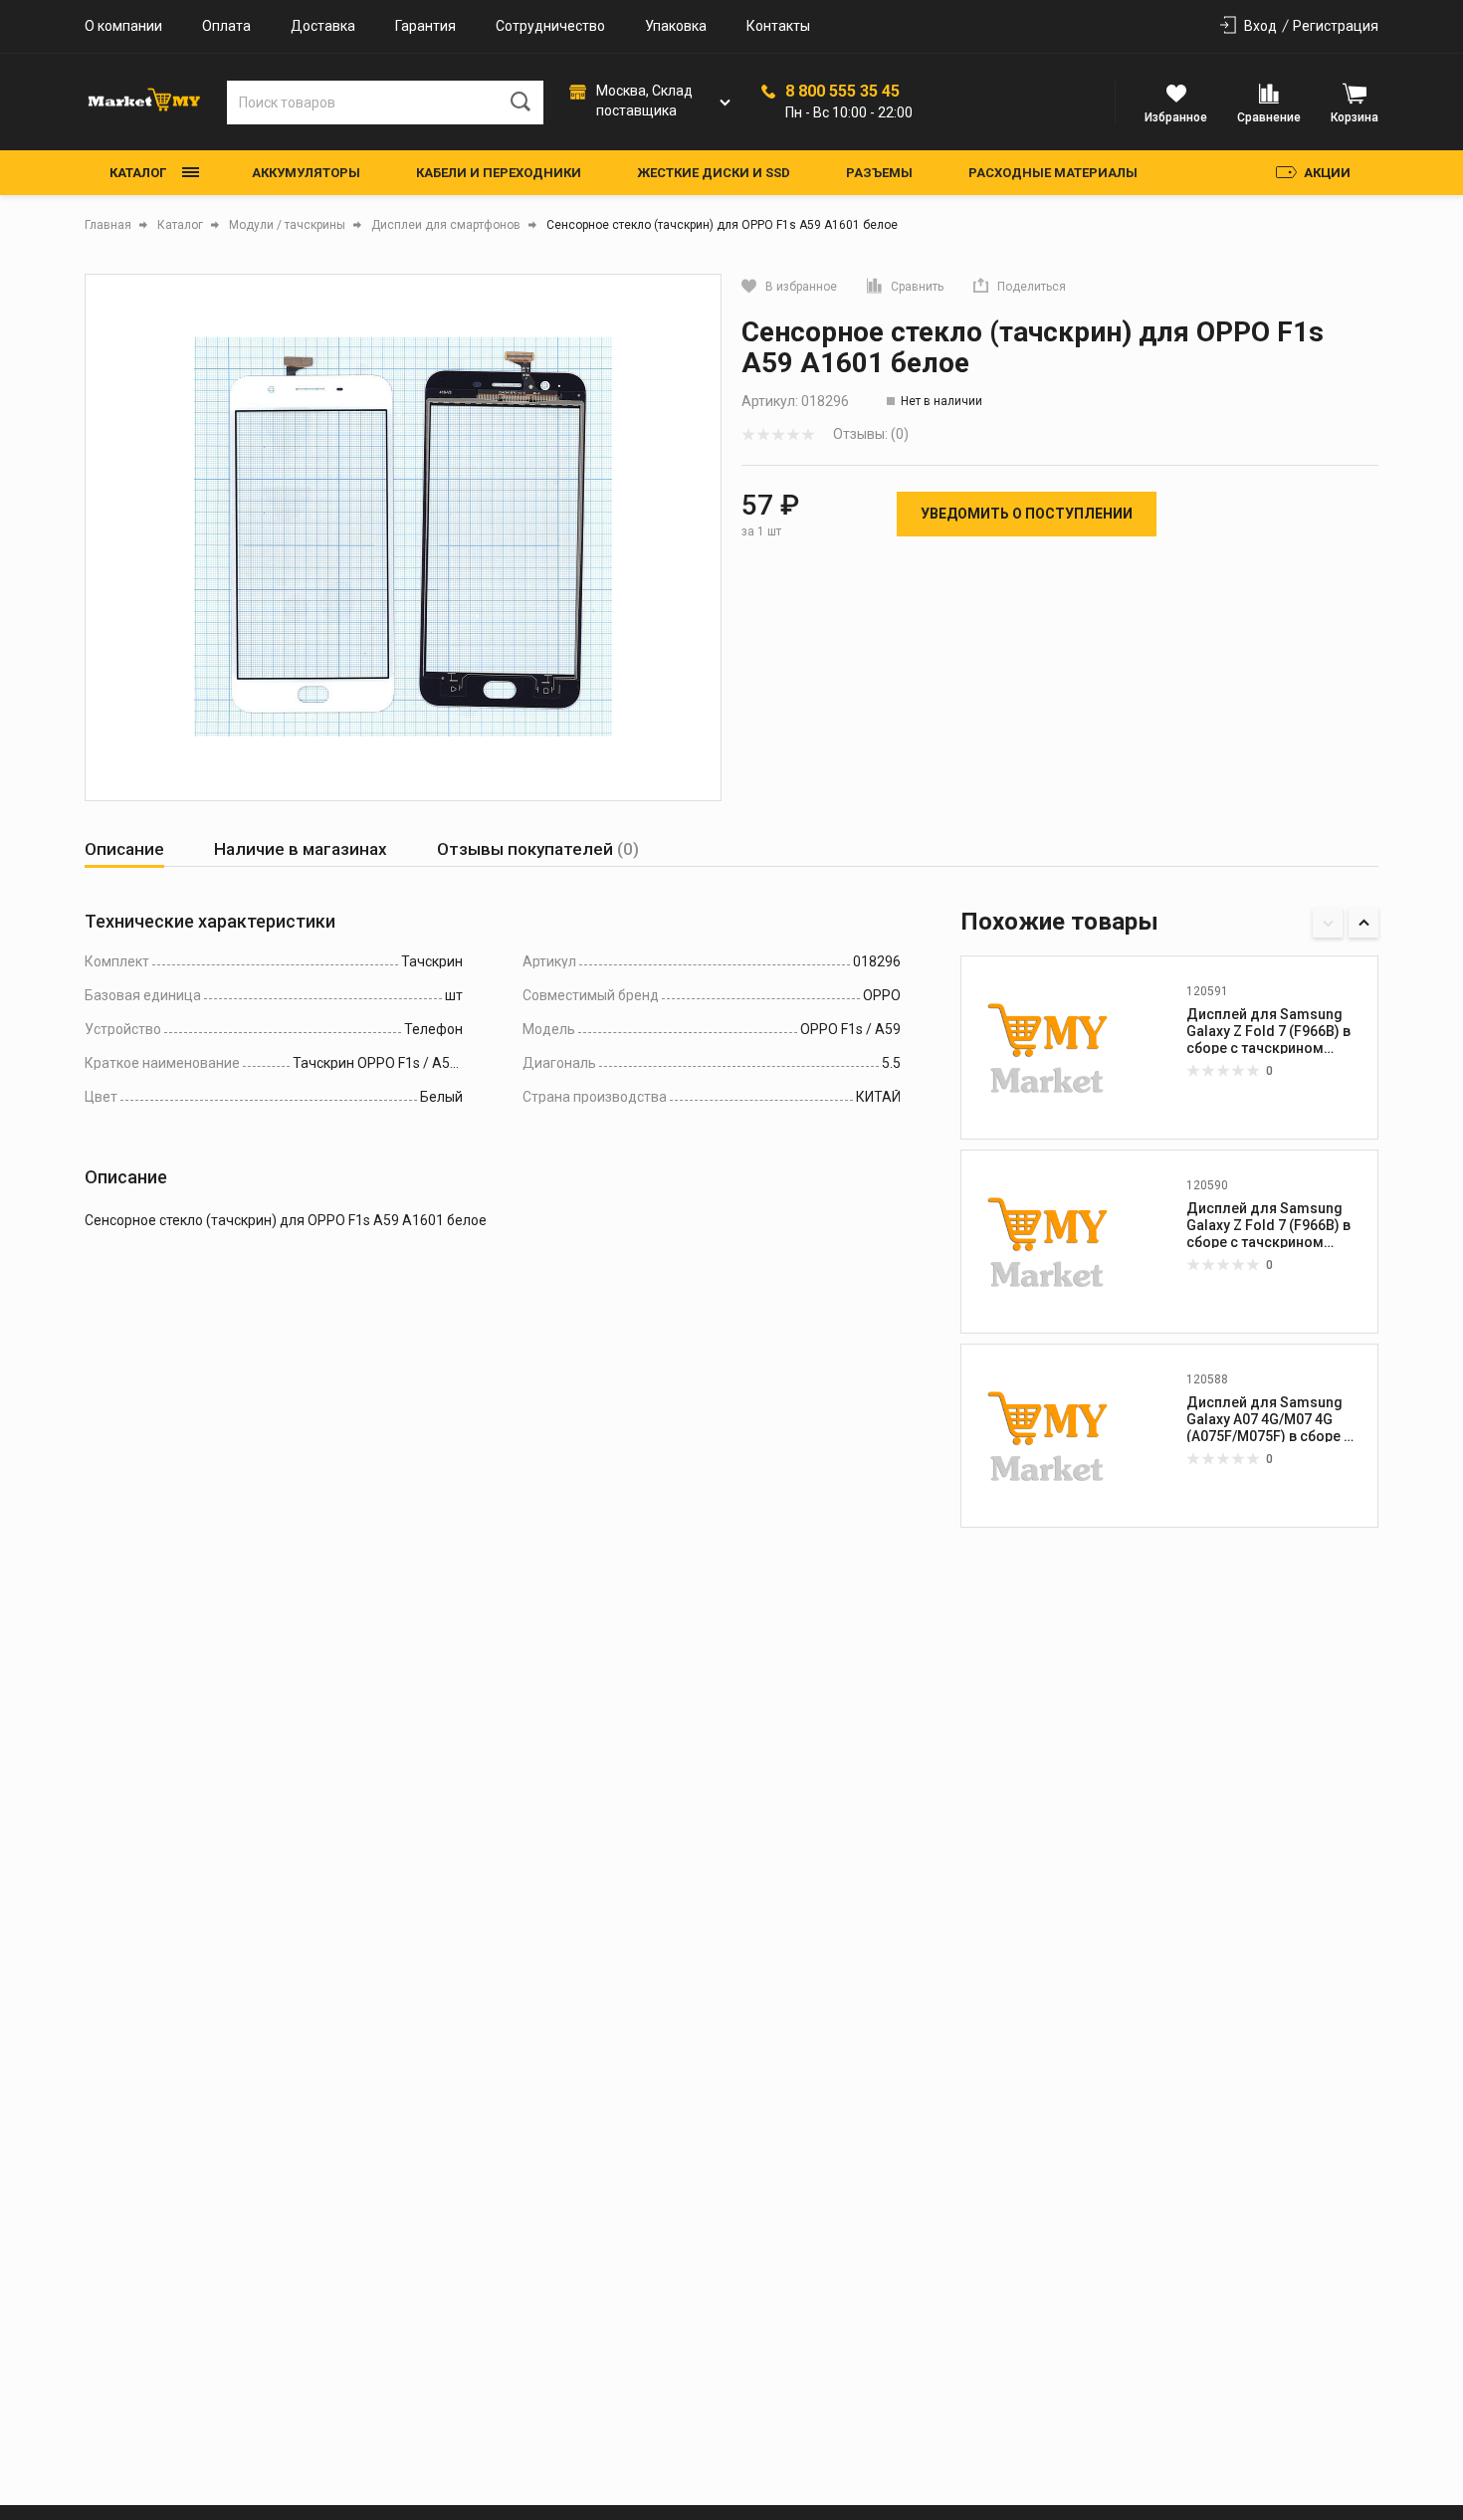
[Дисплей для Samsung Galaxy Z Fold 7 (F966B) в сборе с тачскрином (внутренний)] (1048, 1047)
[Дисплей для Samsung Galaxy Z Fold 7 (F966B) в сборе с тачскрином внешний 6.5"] (1048, 1241)
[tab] (124, 849)
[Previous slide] (1328, 923)
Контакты (778, 26)
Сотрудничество (550, 26)
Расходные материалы (1053, 173)
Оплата (226, 26)
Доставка (323, 26)
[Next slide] (1363, 923)
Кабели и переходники (499, 173)
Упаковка (676, 26)
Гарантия (425, 26)
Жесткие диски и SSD (714, 173)
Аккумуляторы (306, 173)
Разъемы (879, 173)
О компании (123, 26)
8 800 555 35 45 (842, 92)
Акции (1327, 173)
